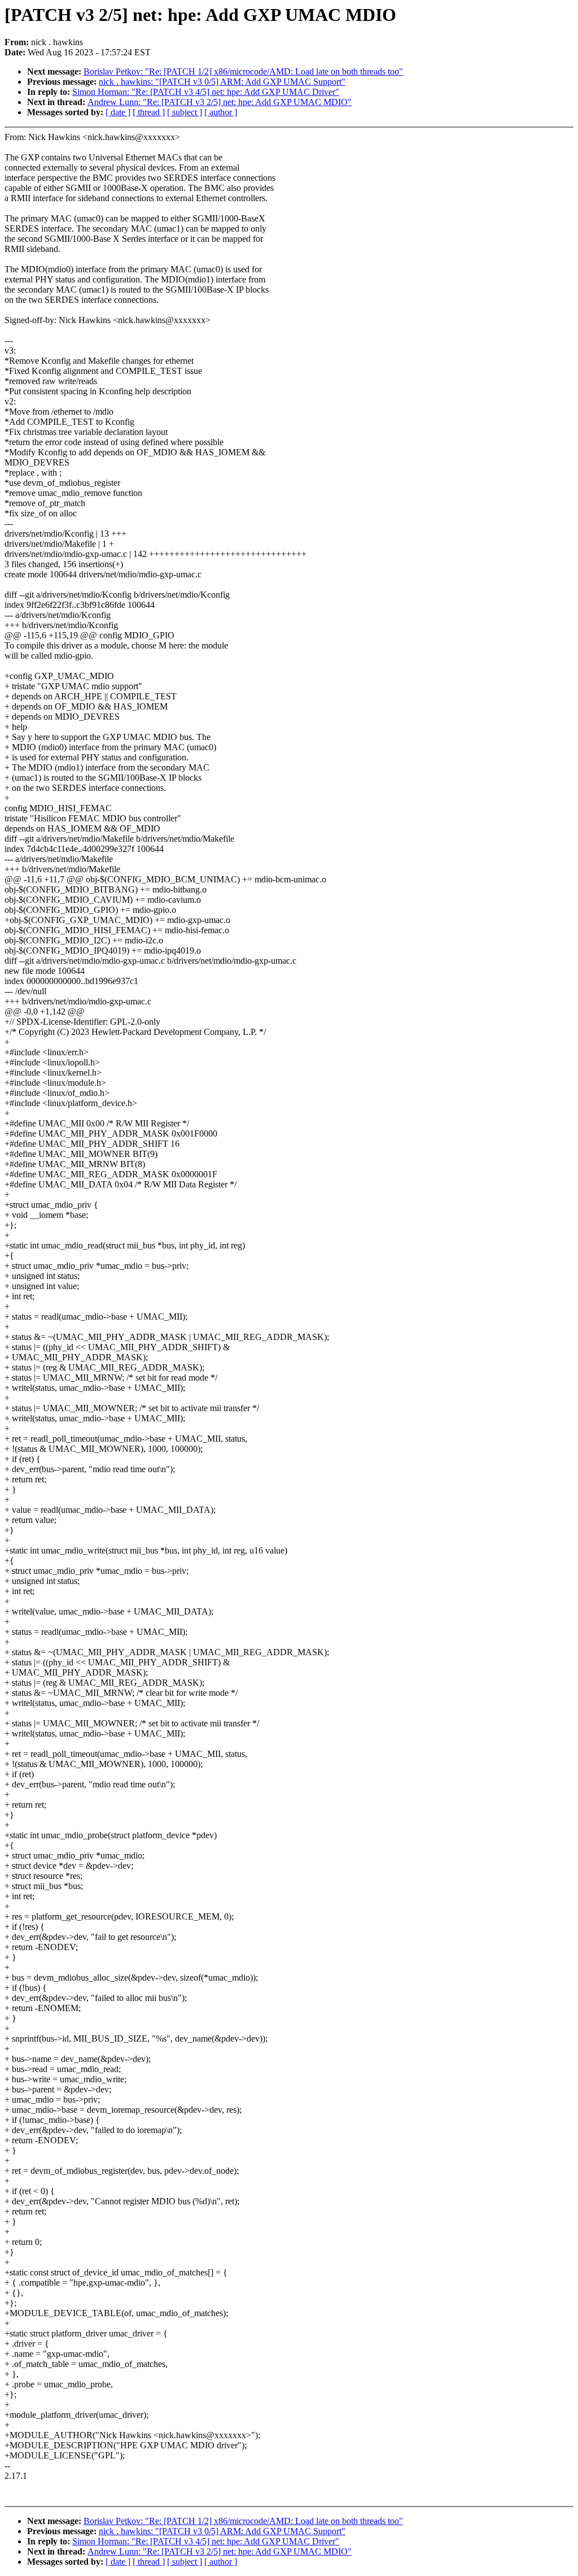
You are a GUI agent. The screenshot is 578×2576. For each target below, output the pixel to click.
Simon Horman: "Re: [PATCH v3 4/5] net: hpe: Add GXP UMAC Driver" (206, 92)
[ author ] (221, 112)
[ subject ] (185, 112)
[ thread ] (149, 112)
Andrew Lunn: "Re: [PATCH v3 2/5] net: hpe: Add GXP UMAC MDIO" (220, 102)
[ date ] (118, 112)
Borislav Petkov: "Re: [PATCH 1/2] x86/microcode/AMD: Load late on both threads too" (243, 71)
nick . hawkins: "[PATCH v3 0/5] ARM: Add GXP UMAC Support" (222, 82)
